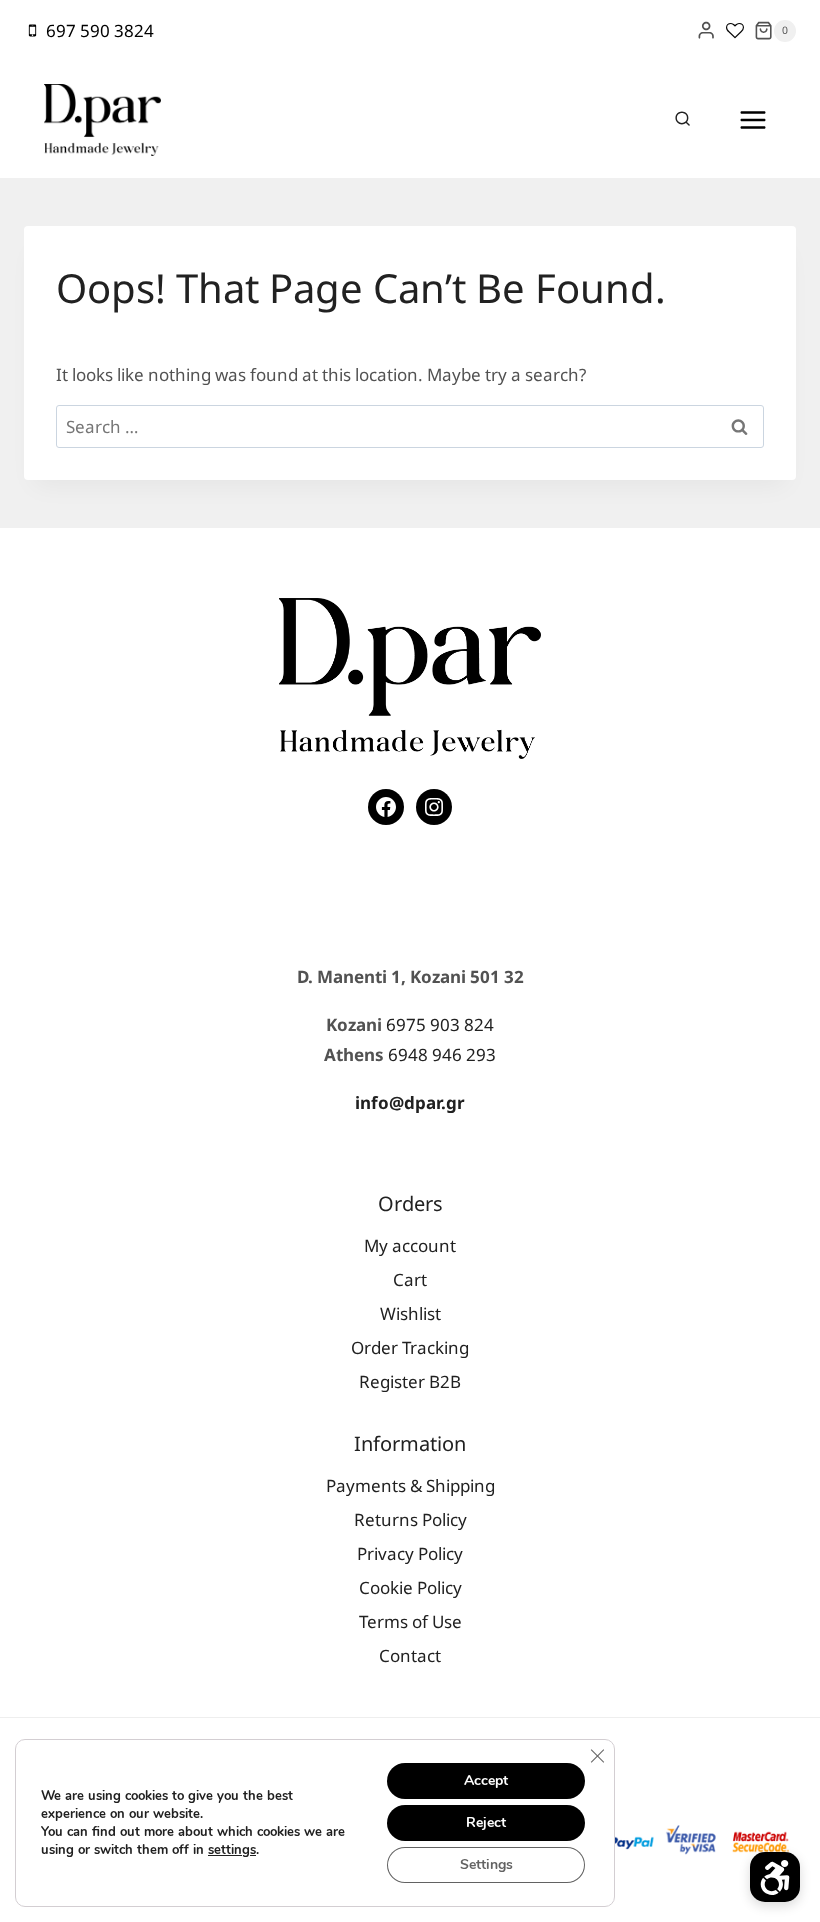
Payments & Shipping (410, 1485)
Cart (410, 1279)
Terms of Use (410, 1621)
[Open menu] (752, 119)
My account (410, 1245)
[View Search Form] (683, 120)
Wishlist (410, 1313)
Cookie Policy (410, 1587)
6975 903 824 (440, 1024)
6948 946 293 (442, 1054)
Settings (486, 1864)
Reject (486, 1822)
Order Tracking (410, 1347)
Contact (410, 1655)
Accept (486, 1780)
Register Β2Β (410, 1381)
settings (232, 1850)
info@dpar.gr (410, 1102)
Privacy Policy (410, 1553)
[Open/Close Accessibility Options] (775, 1877)
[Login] (706, 30)
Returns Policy (410, 1519)
